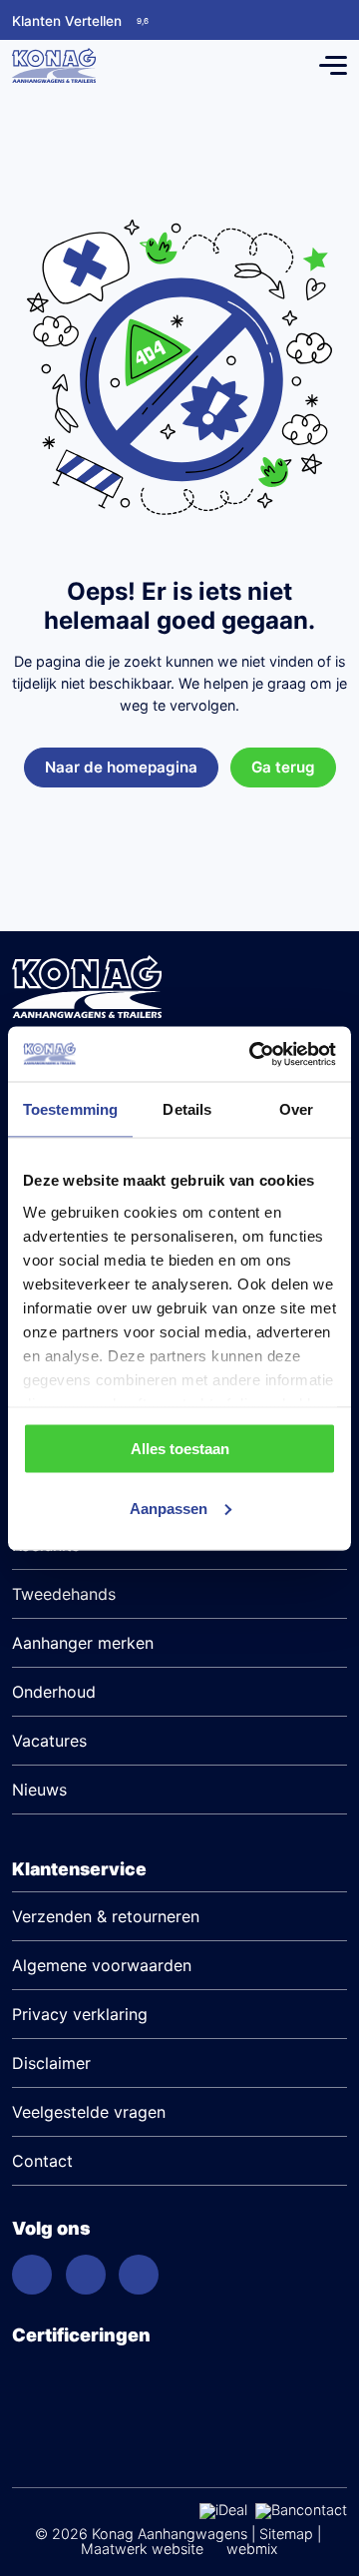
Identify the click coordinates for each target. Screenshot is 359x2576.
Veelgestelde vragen (89, 2112)
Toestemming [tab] (70, 1109)
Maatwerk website (142, 2549)
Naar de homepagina (121, 767)
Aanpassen (169, 1508)
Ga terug (283, 767)
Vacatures (49, 1741)
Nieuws (39, 1790)
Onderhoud (54, 1692)
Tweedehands (64, 1594)
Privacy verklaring (80, 2014)
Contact (42, 2161)
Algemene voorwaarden (102, 1965)
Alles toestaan (180, 1449)
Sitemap (286, 2534)
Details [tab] (187, 1109)
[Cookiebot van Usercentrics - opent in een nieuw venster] (253, 1054)
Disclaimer (51, 2063)
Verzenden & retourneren (106, 1916)
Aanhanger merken (83, 1643)
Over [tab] (296, 1109)
